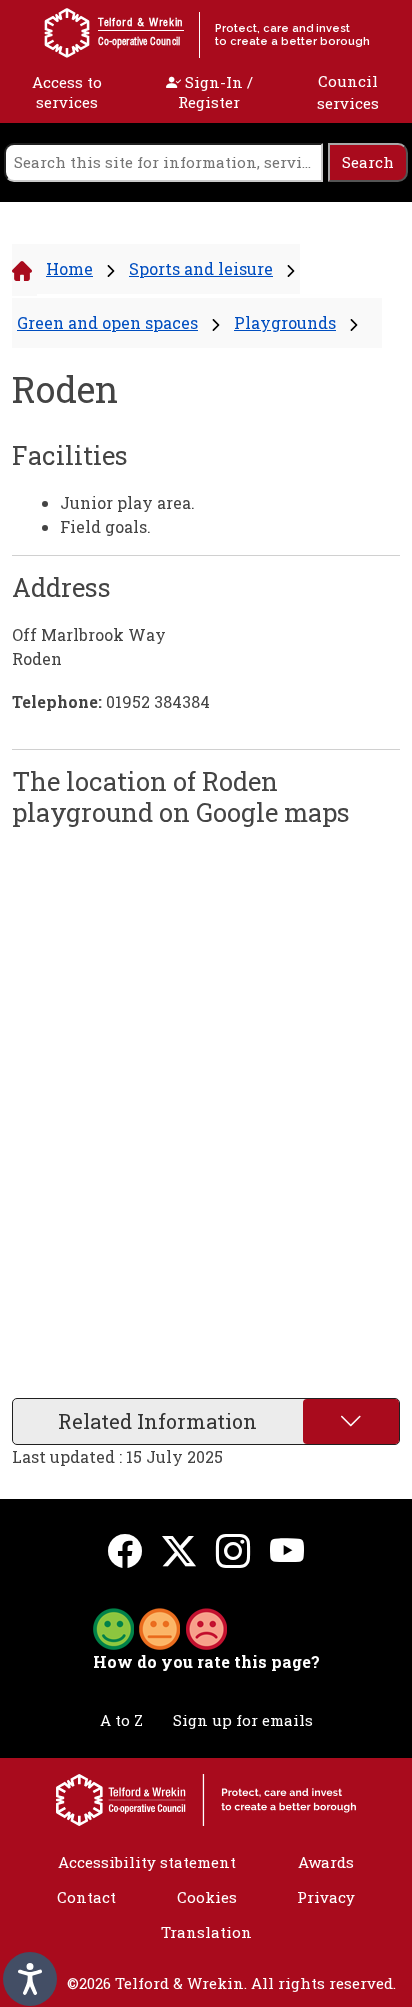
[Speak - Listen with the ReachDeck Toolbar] (30, 1979)
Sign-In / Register (215, 92)
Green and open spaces (107, 322)
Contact (86, 1897)
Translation (206, 1932)
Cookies (207, 1897)
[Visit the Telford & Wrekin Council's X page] (179, 1549)
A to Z (121, 1720)
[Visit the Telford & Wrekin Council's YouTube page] (287, 1549)
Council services (348, 92)
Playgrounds (285, 322)
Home (69, 268)
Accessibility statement (147, 1862)
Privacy (326, 1897)
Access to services (67, 92)
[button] (160, 1627)
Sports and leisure (201, 268)
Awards (326, 1862)
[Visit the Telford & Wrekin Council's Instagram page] (233, 1549)
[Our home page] (206, 1798)
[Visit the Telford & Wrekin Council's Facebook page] (125, 1549)
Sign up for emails (243, 1720)
